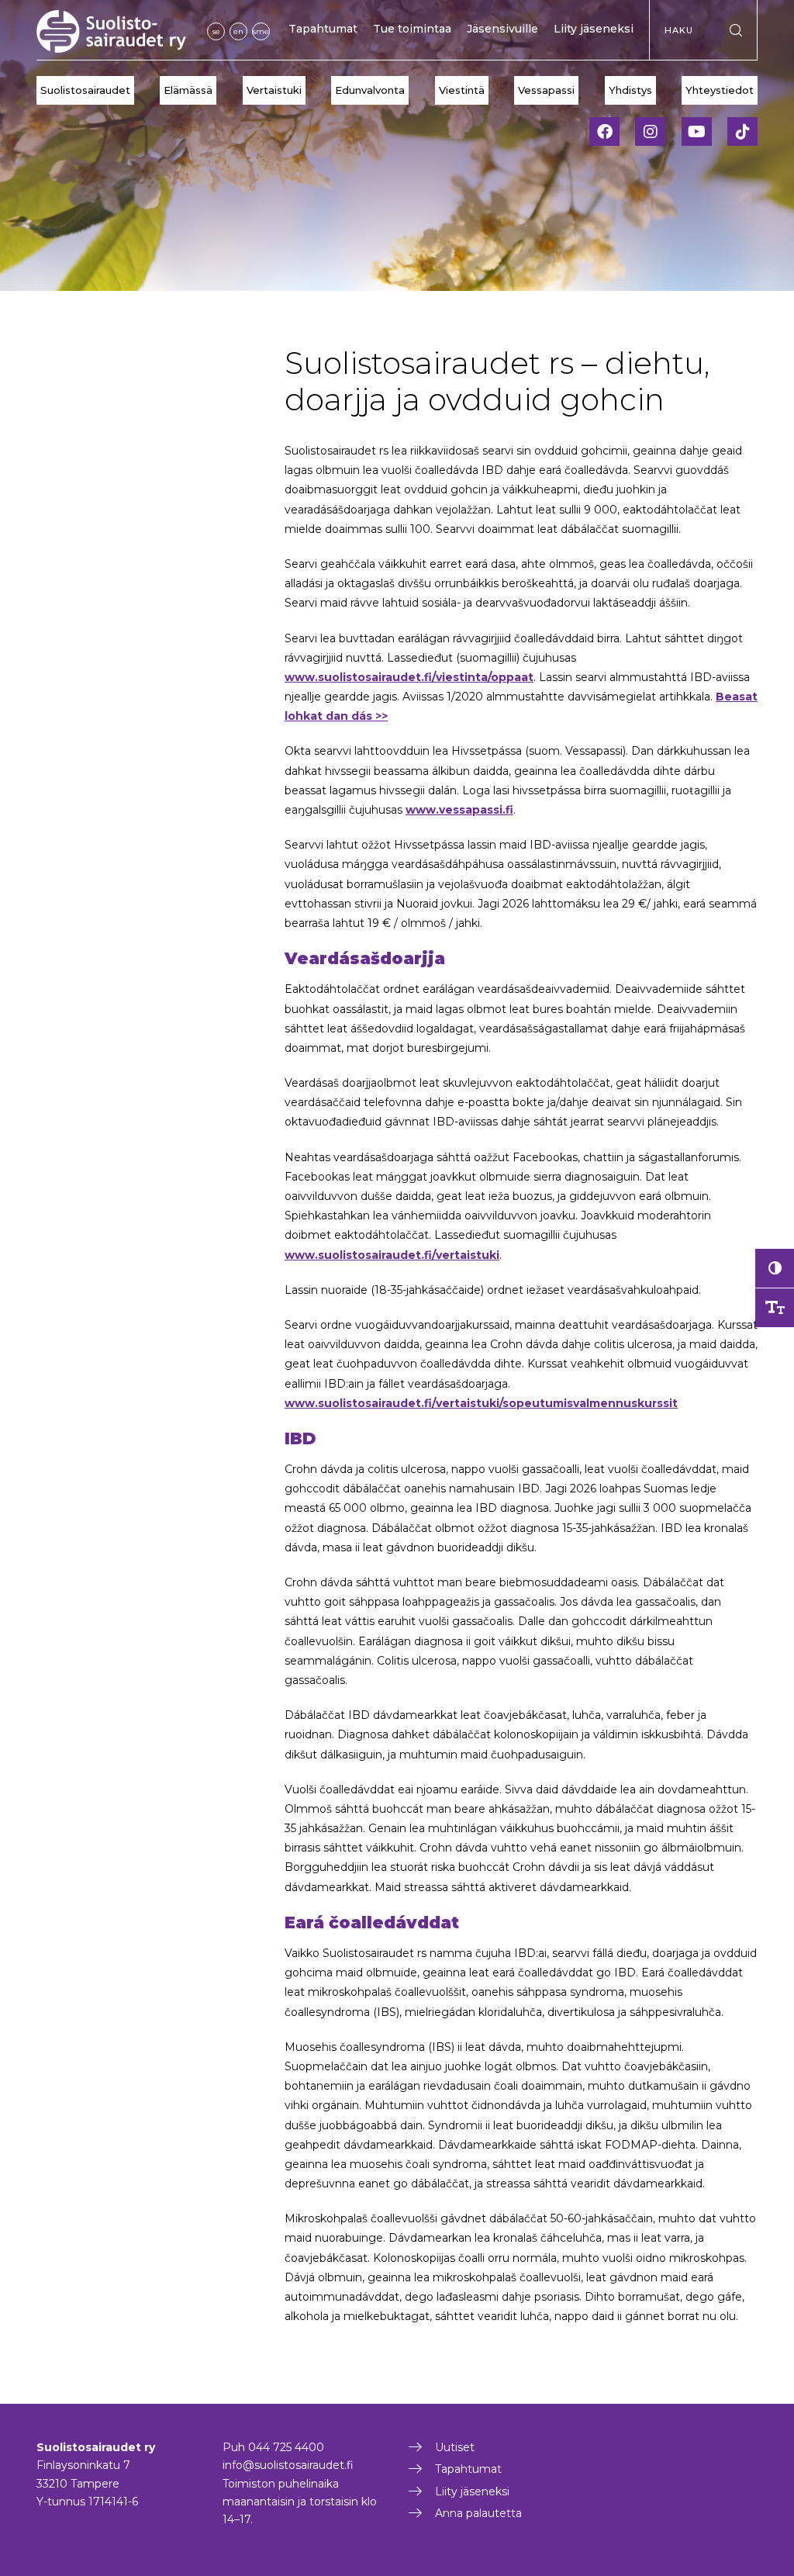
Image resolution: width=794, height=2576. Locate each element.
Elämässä (188, 90)
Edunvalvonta (370, 90)
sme (261, 31)
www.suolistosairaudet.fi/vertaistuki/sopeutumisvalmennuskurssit (481, 1403)
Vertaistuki (274, 90)
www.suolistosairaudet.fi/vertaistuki (392, 1255)
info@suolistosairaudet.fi (288, 2465)
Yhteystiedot (720, 90)
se (216, 31)
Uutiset (455, 2447)
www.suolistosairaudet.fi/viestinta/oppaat (409, 677)
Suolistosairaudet (85, 90)
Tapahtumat (323, 29)
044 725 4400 (286, 2447)
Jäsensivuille (502, 29)
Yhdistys (630, 90)
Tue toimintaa (412, 29)
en (238, 31)
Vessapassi (546, 90)
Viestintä (462, 90)
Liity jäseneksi (594, 29)
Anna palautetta (478, 2513)
